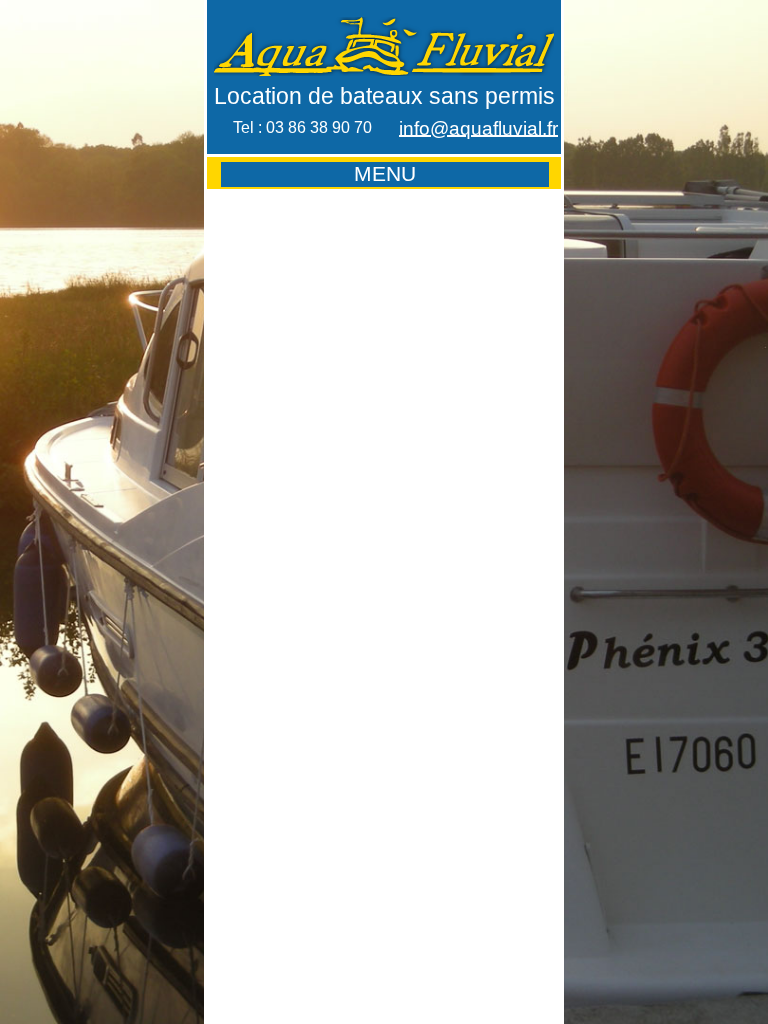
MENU (385, 174)
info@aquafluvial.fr (478, 128)
